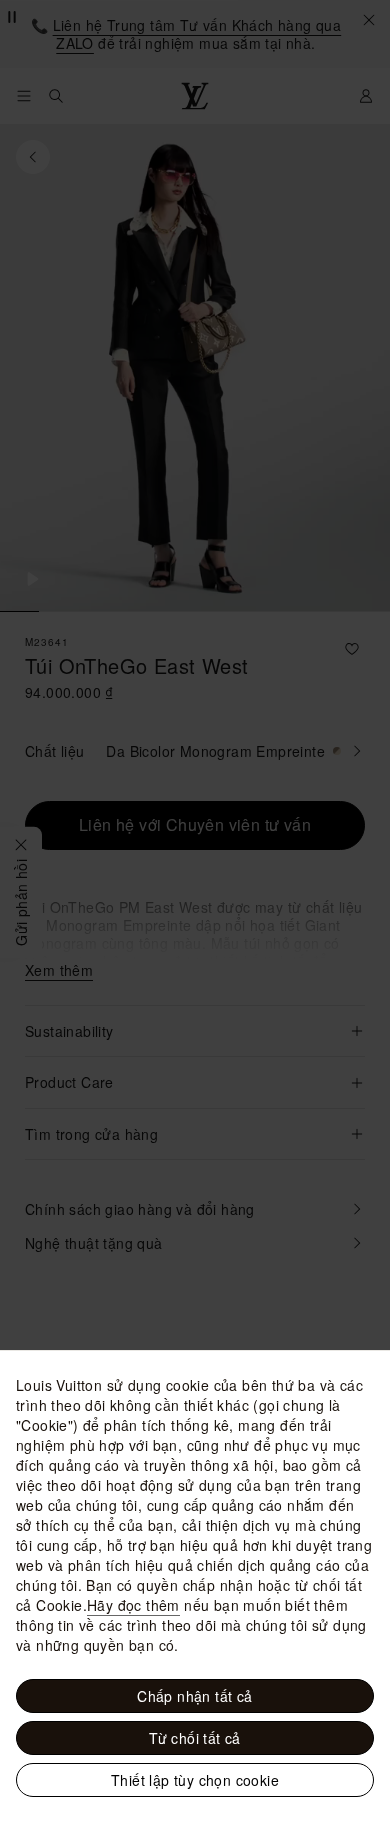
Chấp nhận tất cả (194, 1696)
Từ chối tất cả (195, 1738)
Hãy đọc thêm (133, 1605)
